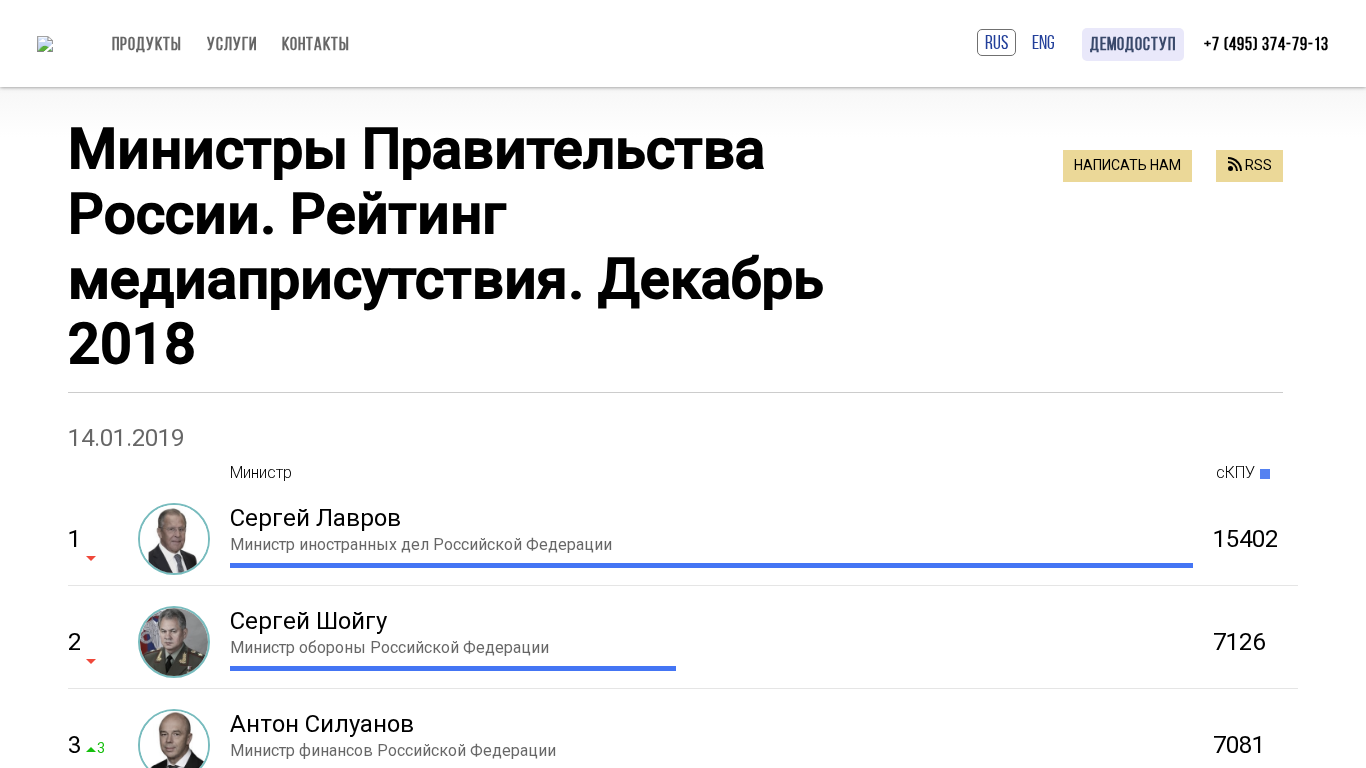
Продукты (147, 44)
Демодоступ (1133, 44)
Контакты (316, 44)
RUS (996, 42)
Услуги (232, 44)
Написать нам (1127, 165)
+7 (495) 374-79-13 (1266, 44)
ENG (1043, 42)
